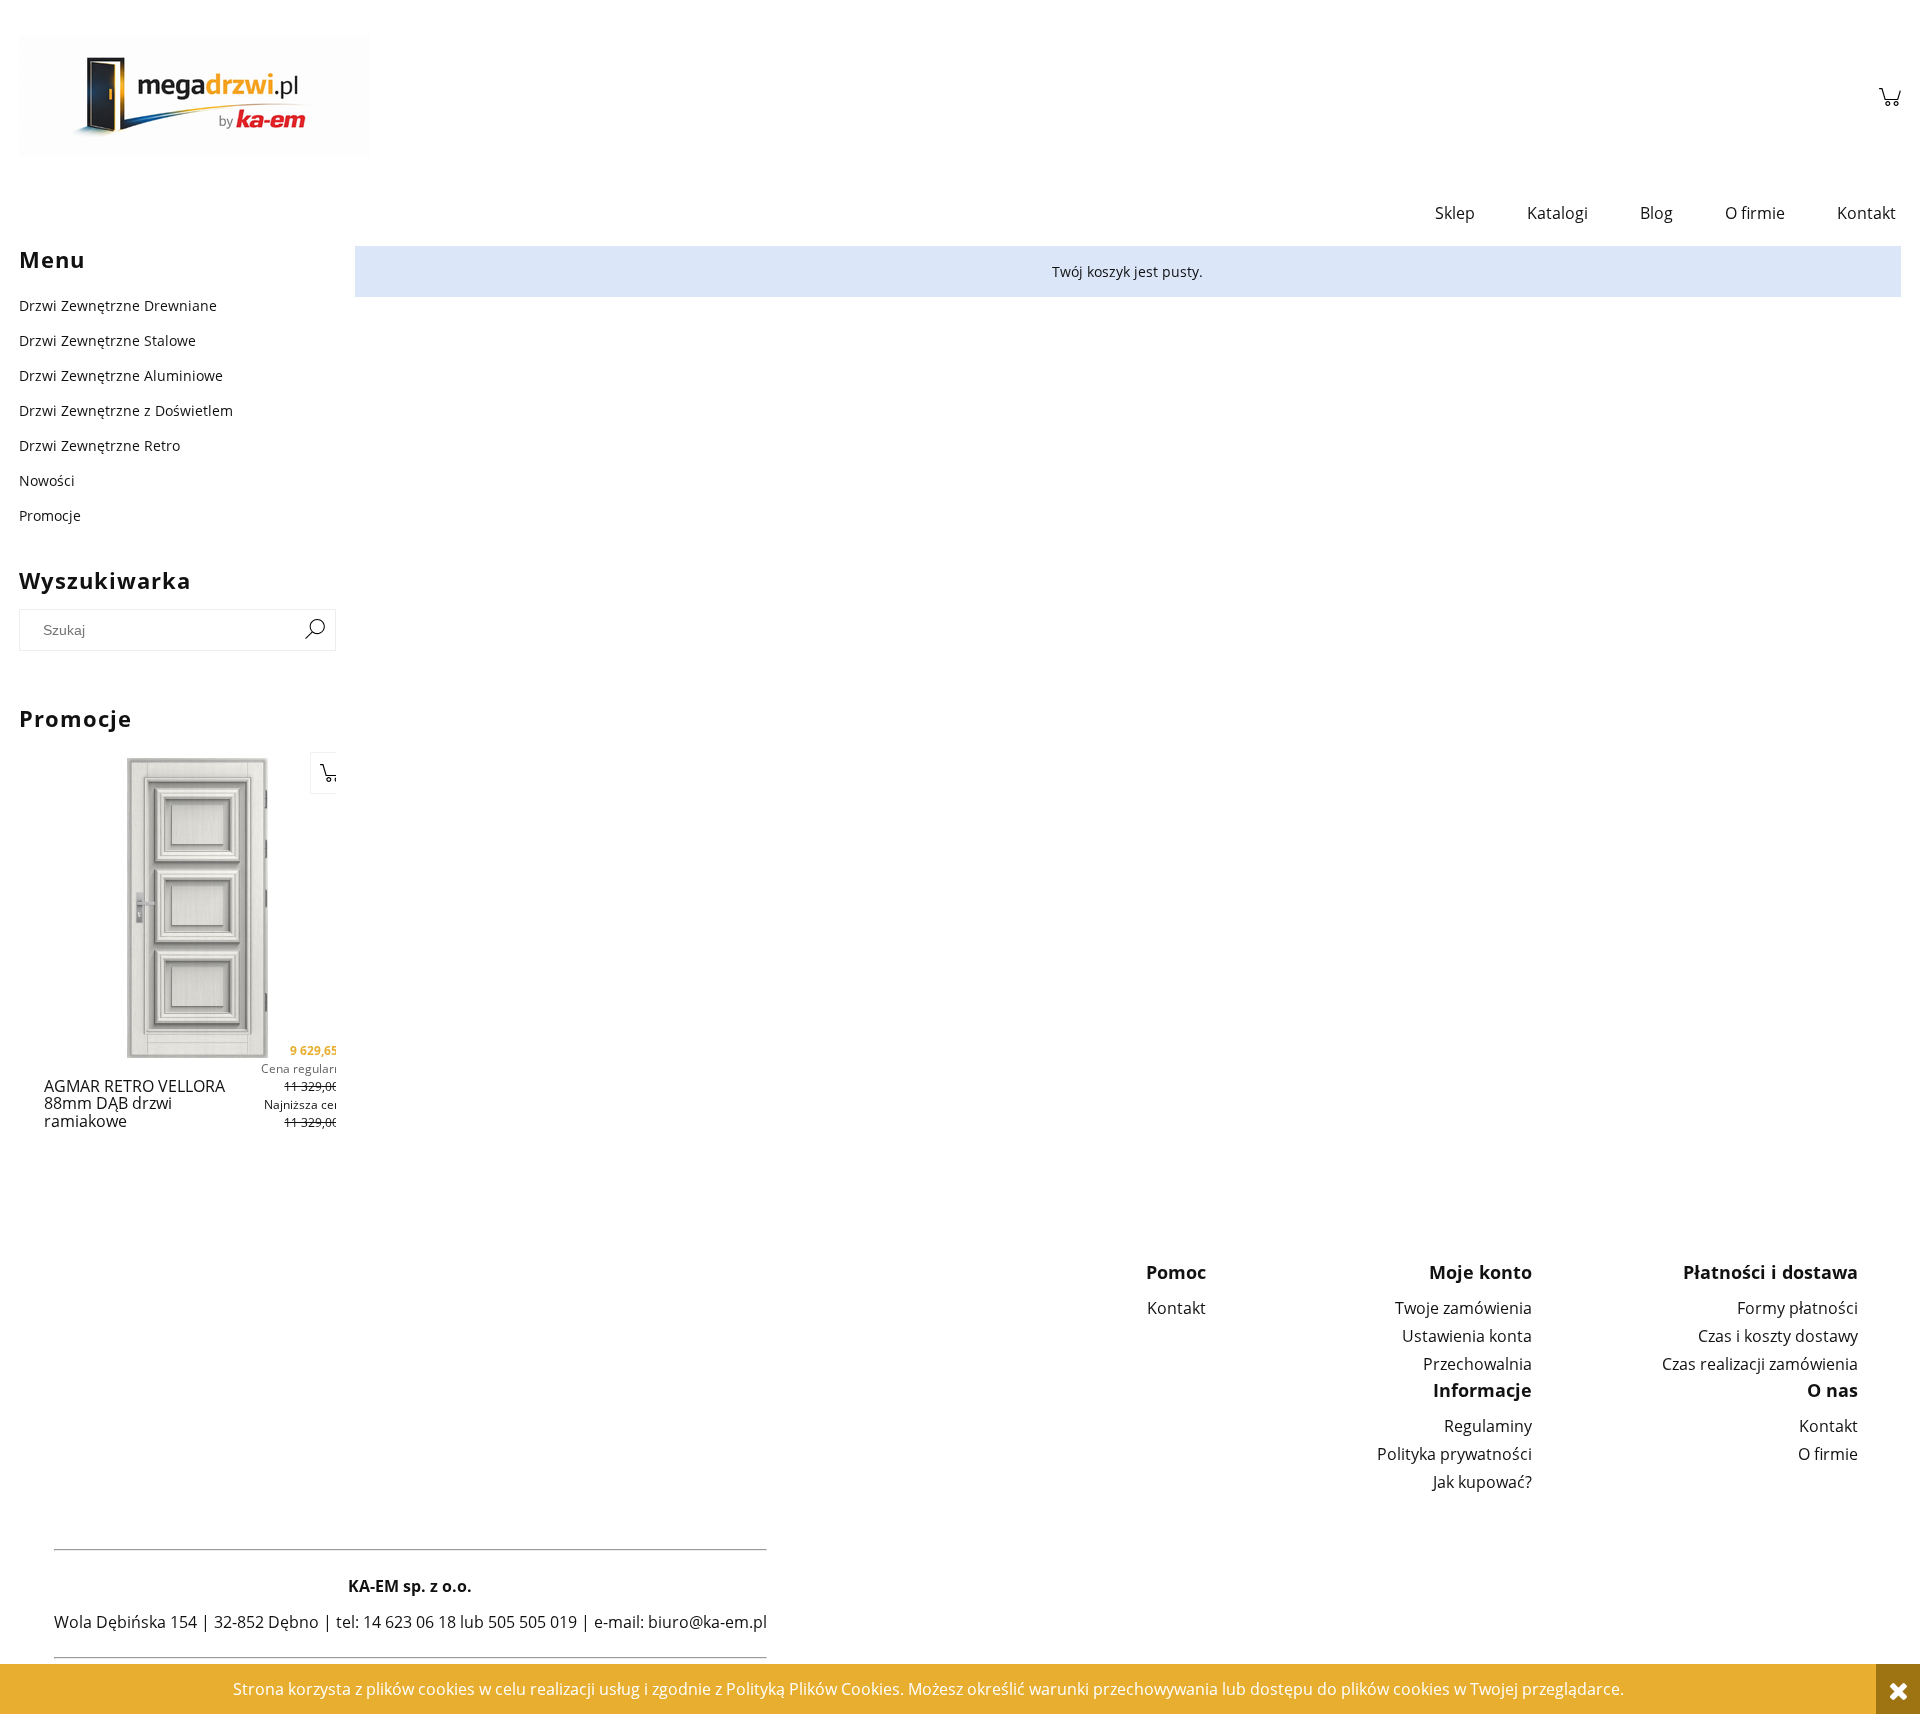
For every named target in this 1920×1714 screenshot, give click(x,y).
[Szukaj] (315, 630)
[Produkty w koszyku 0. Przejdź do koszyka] (1890, 97)
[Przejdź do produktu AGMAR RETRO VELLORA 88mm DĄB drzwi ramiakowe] (197, 908)
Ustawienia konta (1467, 1336)
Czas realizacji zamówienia (1760, 1364)
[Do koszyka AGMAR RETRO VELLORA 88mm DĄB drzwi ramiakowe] (331, 773)
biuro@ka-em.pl (707, 1622)
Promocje (50, 515)
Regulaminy (1488, 1426)
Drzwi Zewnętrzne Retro (99, 445)
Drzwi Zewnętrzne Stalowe (107, 340)
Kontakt (1176, 1308)
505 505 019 (532, 1622)
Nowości (47, 480)
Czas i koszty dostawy (1778, 1336)
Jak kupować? (1482, 1482)
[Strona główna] (939, 97)
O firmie (1828, 1454)
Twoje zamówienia (1463, 1308)
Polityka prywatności (1454, 1454)
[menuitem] (1455, 213)
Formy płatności (1797, 1308)
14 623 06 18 (409, 1622)
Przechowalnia (1477, 1364)
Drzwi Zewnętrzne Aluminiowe (121, 375)
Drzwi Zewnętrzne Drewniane (118, 305)
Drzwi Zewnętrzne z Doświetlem (126, 410)
